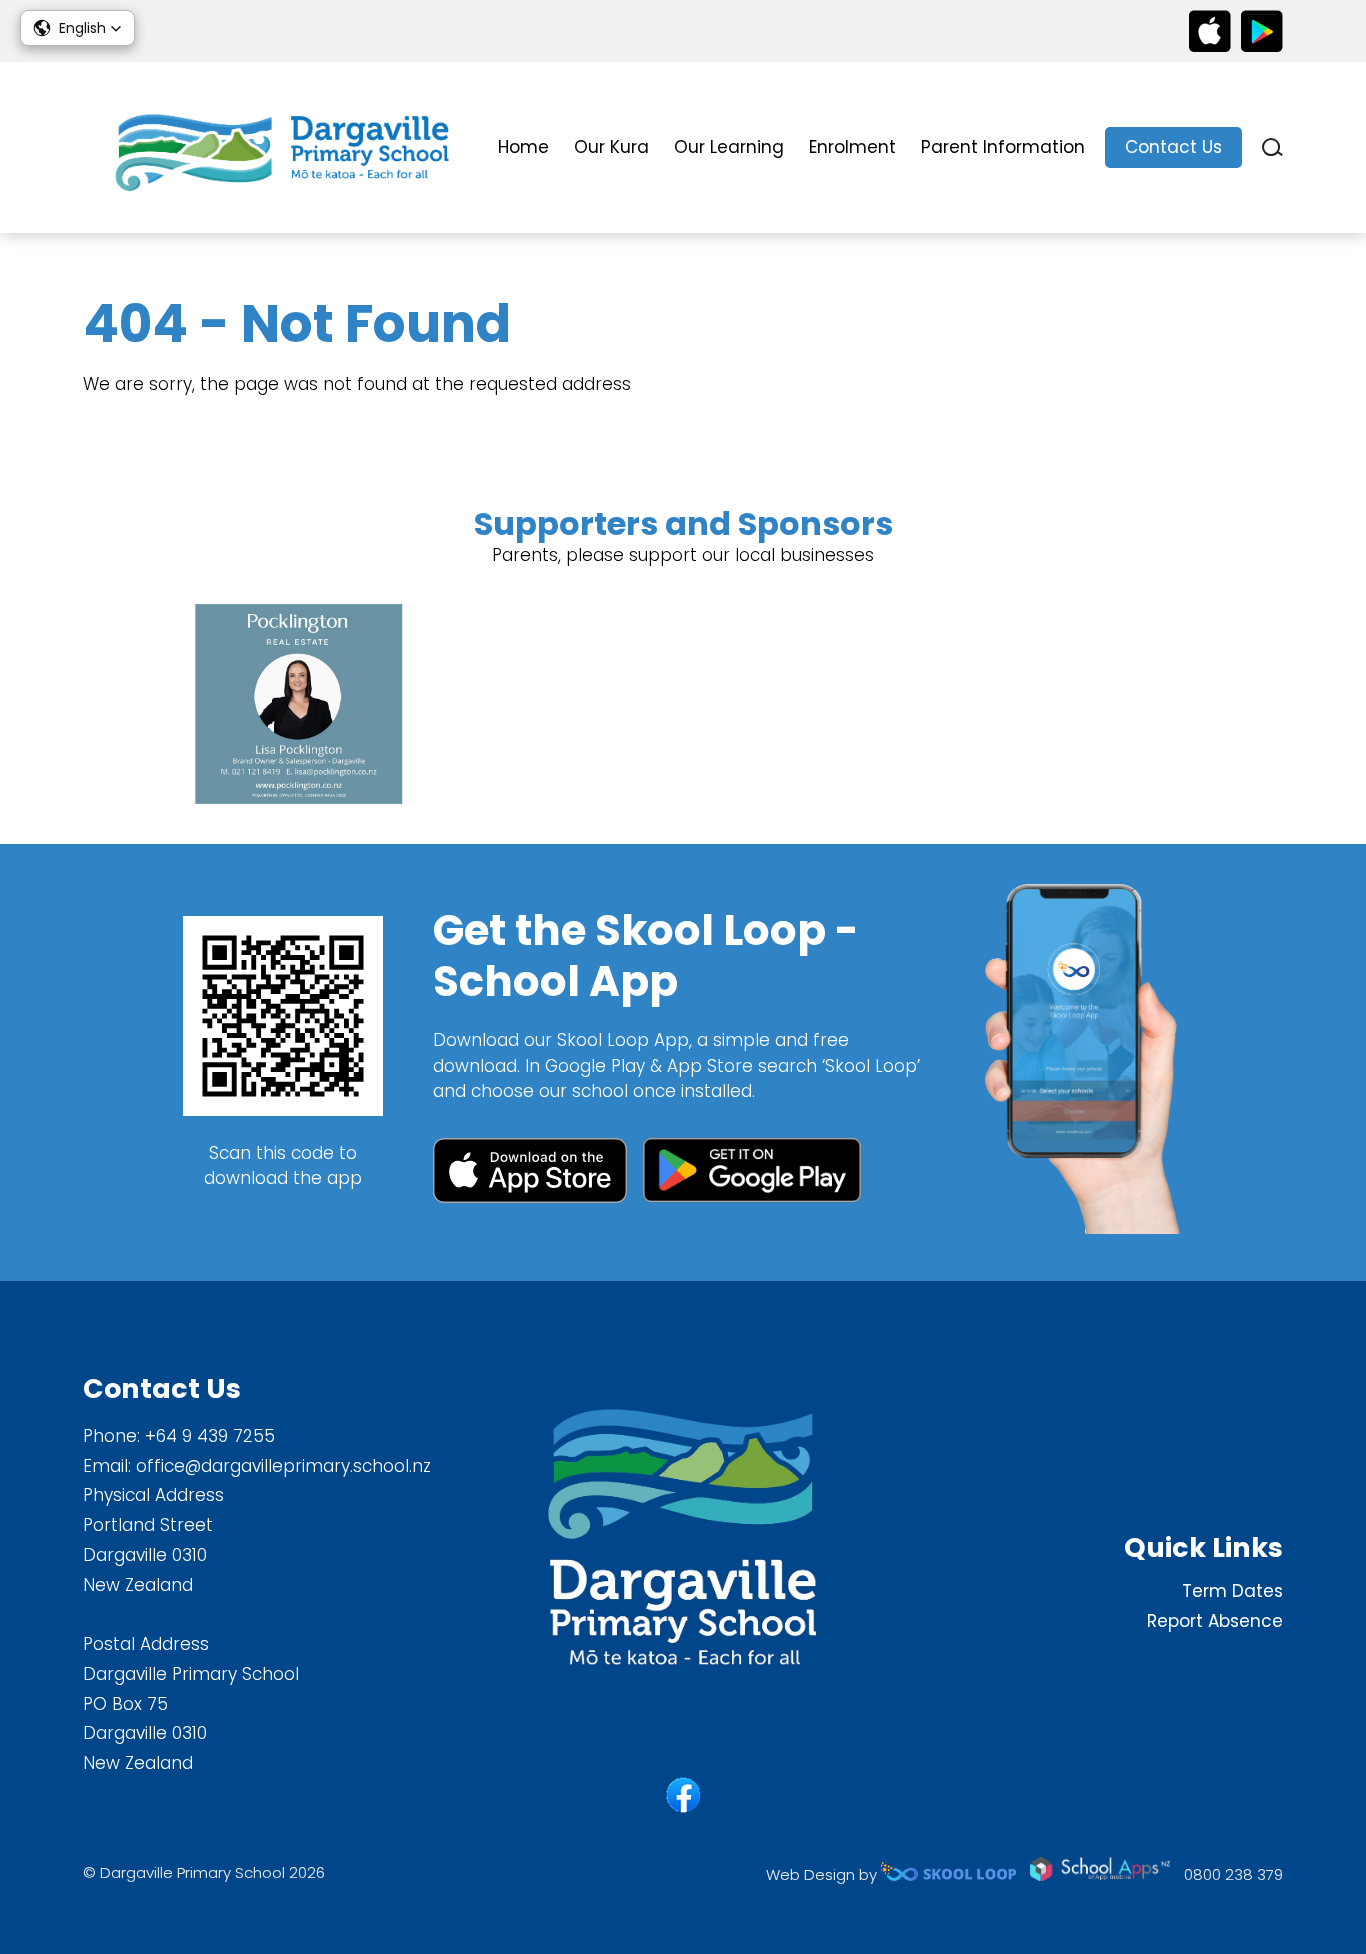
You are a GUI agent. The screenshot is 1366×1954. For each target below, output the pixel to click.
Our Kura (611, 147)
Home (523, 147)
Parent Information (1003, 147)
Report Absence (1215, 1621)
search (1272, 147)
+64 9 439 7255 (210, 1436)
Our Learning (729, 147)
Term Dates (1232, 1591)
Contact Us (1173, 147)
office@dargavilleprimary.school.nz (283, 1466)
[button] (77, 28)
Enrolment (852, 147)
